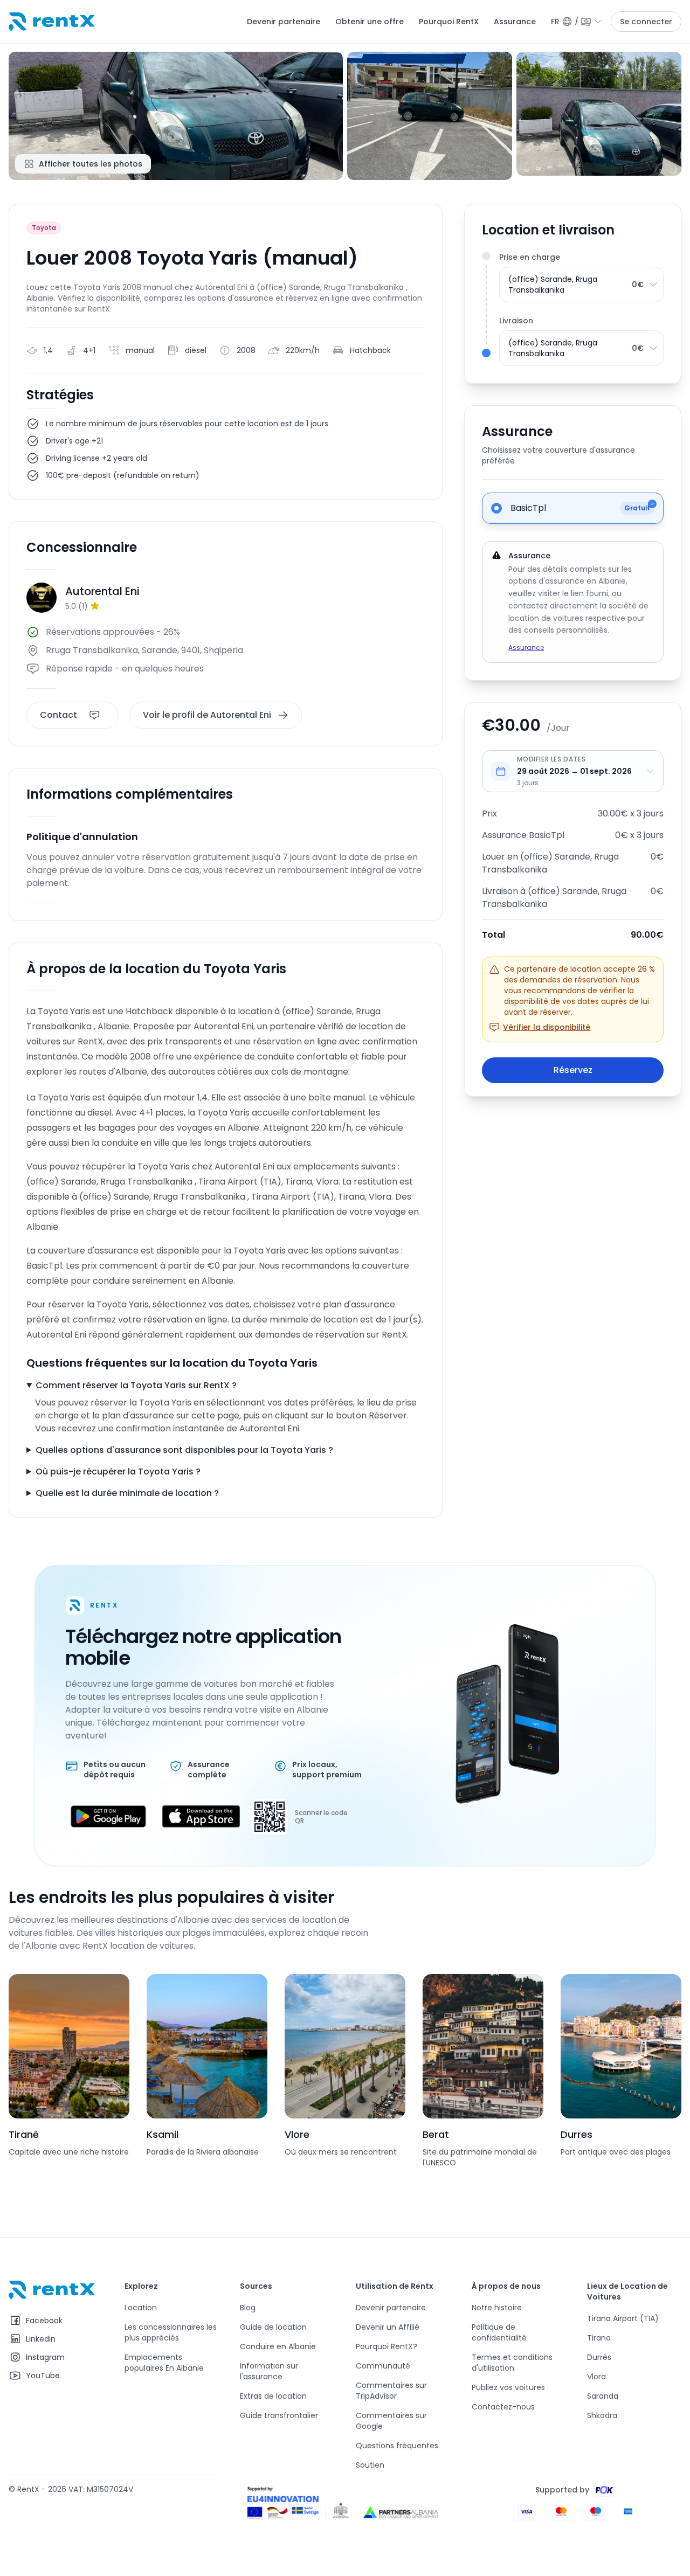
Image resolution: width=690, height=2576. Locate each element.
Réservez (573, 1070)
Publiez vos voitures (508, 2387)
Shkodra (602, 2415)
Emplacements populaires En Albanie (164, 2363)
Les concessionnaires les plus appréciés (171, 2332)
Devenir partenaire (284, 22)
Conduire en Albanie (278, 2346)
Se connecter (646, 22)
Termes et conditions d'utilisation (512, 2363)
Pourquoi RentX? (387, 2346)
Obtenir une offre (370, 22)
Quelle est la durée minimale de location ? (127, 1493)
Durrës (599, 2357)
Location (141, 2308)
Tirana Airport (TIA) (623, 2318)
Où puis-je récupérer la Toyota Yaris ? (118, 1471)
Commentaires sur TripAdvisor (391, 2391)
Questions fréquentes (397, 2446)
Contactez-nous (503, 2407)
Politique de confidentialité (499, 2332)
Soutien (370, 2465)
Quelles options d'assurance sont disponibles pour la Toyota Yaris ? (184, 1450)
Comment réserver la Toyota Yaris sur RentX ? (136, 1385)
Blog (248, 2308)
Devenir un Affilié (388, 2327)
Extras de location (273, 2396)
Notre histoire (497, 2308)
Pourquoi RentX (449, 22)
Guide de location (273, 2327)
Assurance (515, 22)
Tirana (599, 2338)
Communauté (383, 2366)
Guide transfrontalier (279, 2415)
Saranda (603, 2396)
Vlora (596, 2377)
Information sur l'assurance (269, 2371)
